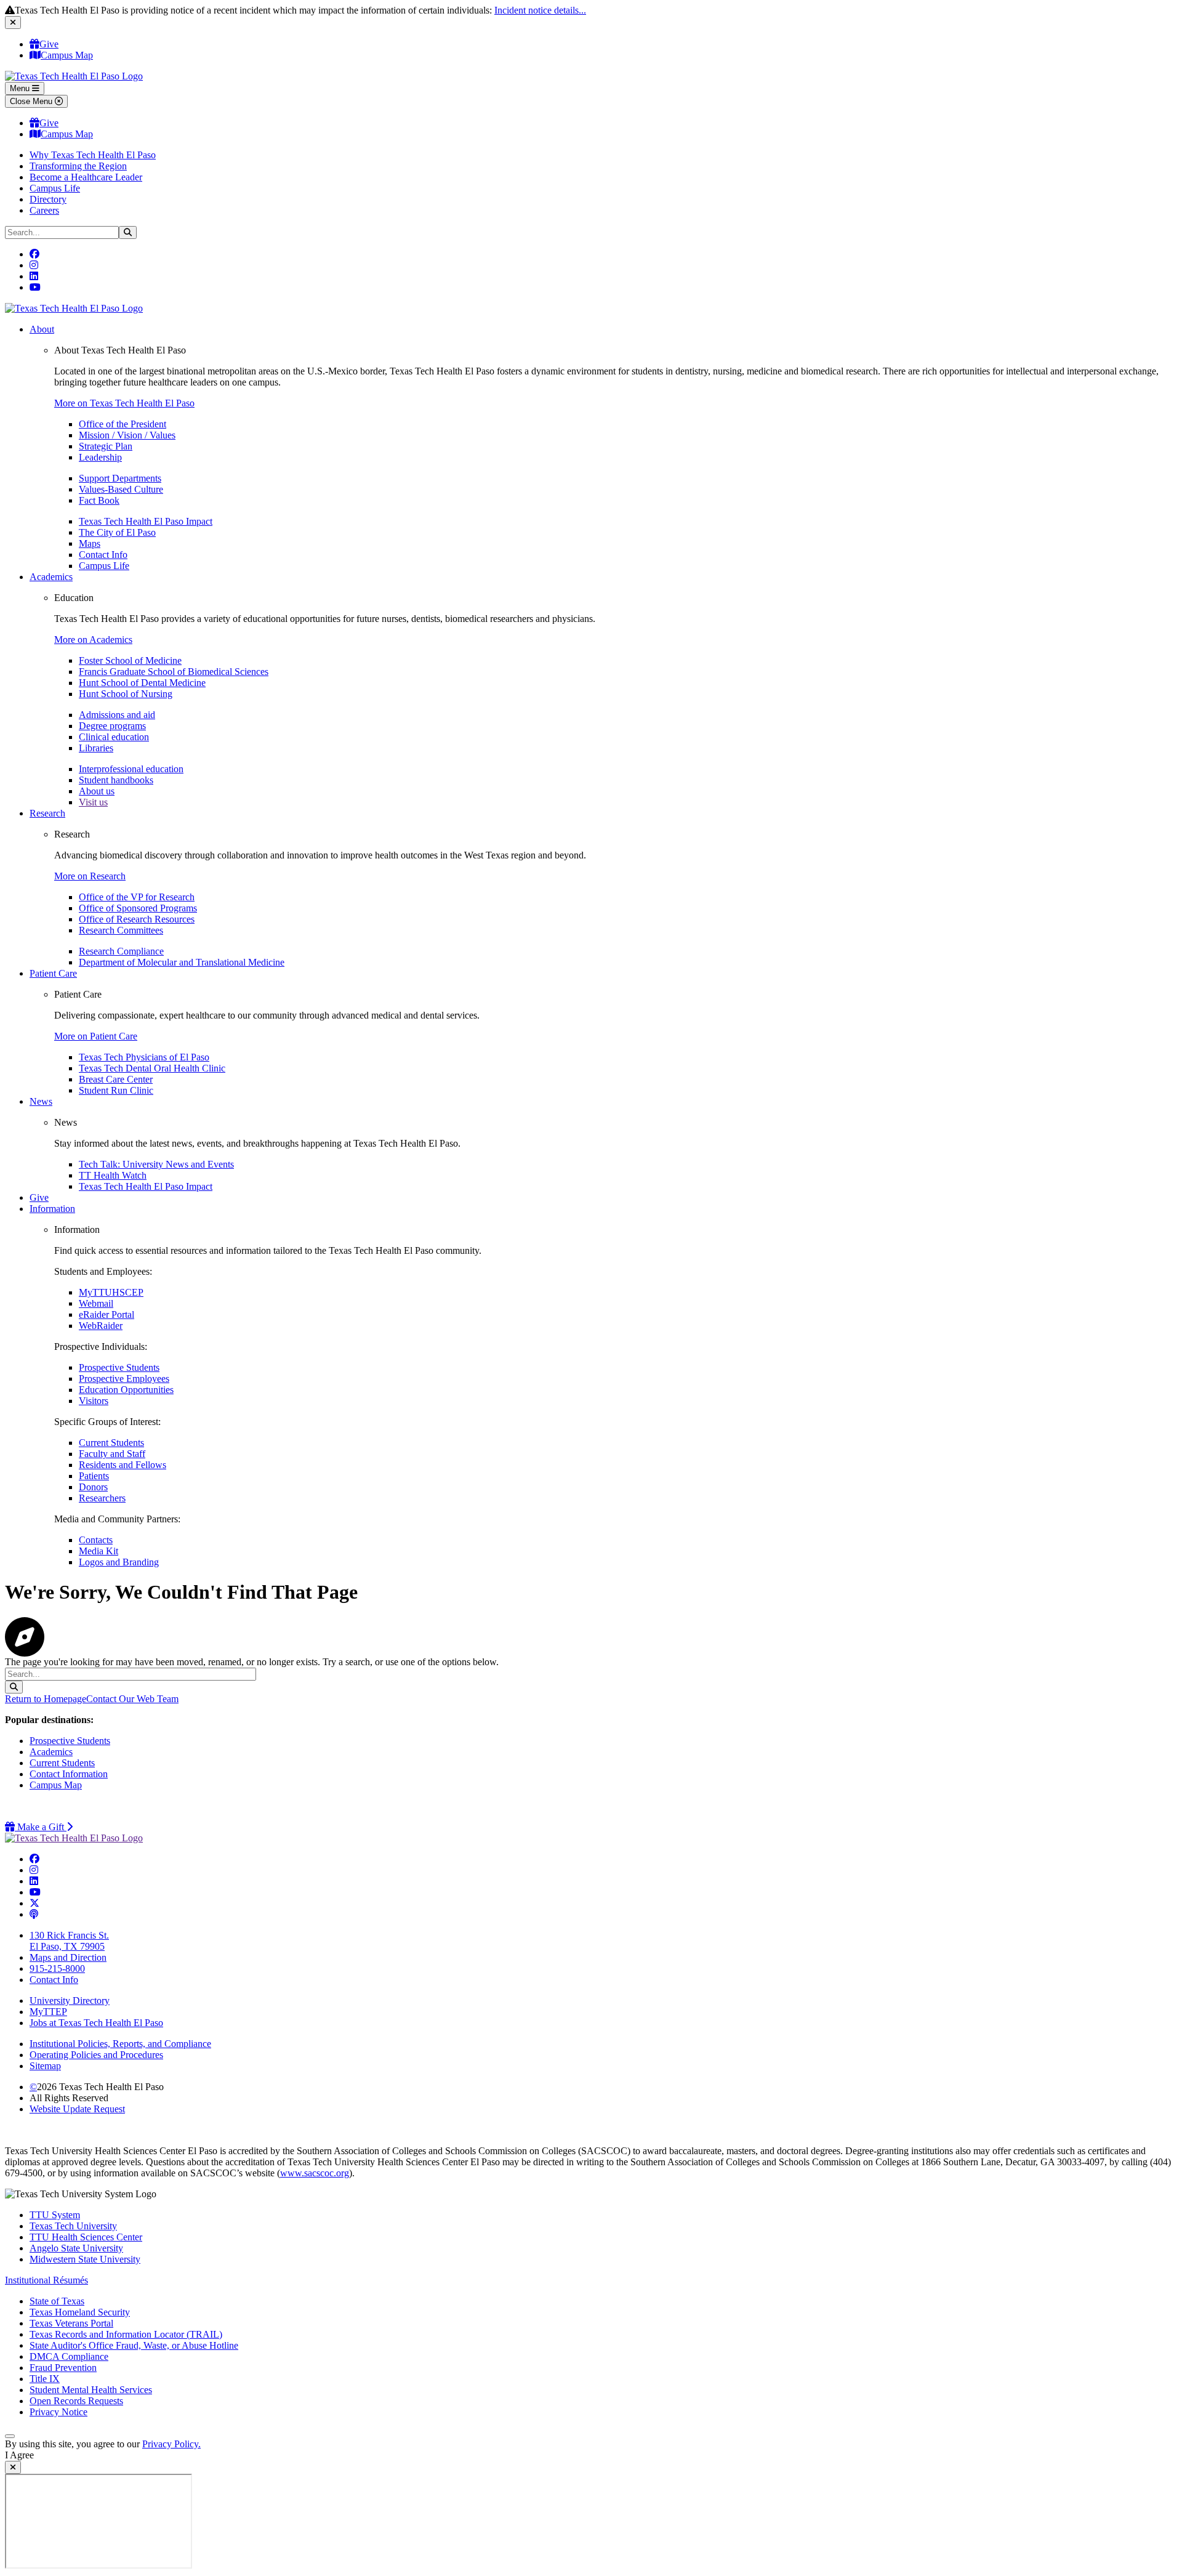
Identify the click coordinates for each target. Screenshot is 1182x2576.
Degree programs (112, 726)
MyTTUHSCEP (111, 1292)
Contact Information (69, 1774)
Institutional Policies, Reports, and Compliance (120, 2044)
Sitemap (45, 2066)
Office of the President (123, 424)
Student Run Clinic (116, 1090)
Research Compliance (121, 951)
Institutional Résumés (46, 2280)
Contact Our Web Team (132, 1699)
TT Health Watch (113, 1175)
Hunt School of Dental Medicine (142, 683)
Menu (21, 88)
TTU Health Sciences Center (86, 2237)
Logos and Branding (119, 1562)
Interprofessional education (131, 769)
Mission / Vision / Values (127, 435)
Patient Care (53, 973)
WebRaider (101, 1326)
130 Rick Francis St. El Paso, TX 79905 (69, 1941)
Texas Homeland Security (80, 2312)
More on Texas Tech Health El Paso (124, 403)
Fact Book (99, 500)
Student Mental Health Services (91, 2390)
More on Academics (93, 640)
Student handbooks (116, 780)
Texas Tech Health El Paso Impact (146, 521)
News (41, 1101)
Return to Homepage (46, 1699)
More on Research (90, 876)
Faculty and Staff (112, 1454)
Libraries (96, 748)
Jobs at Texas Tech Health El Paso (96, 2023)
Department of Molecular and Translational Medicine (182, 962)
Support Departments (120, 478)
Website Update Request (77, 2109)
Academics (51, 577)
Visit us (93, 802)
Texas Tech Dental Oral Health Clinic (152, 1068)
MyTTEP (48, 2012)
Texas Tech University (73, 2226)
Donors (93, 1487)
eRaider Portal (107, 1314)
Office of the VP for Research (137, 897)
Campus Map (67, 55)
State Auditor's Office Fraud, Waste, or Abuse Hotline (134, 2345)
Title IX (45, 2379)
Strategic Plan (106, 446)
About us (97, 791)
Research (47, 813)
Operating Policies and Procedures (96, 2055)
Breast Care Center (116, 1079)
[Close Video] (13, 2467)
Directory (48, 199)
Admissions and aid (117, 715)
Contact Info (103, 555)
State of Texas (57, 2301)
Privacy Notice (58, 2412)
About (42, 329)
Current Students (111, 1443)
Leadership (100, 457)
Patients (94, 1476)
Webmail (96, 1303)
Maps (90, 543)
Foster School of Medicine (130, 660)
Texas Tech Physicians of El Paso (144, 1057)
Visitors (94, 1401)
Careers (44, 210)
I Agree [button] (19, 2455)
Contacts (96, 1540)
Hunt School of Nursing (126, 694)
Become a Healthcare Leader (86, 177)
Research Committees (121, 930)
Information (52, 1209)
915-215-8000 (57, 1968)
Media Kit (98, 1551)
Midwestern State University (85, 2259)
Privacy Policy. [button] (171, 2444)
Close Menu (32, 101)
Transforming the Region (78, 166)
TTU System (55, 2215)
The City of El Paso (117, 532)
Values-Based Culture (121, 489)
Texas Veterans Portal (71, 2323)
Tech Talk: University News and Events (156, 1164)
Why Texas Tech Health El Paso (93, 155)
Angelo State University (76, 2248)
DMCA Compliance (69, 2356)
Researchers (102, 1498)
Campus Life (55, 188)
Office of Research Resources (137, 919)
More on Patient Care (96, 1036)
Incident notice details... (540, 10)
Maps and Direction (68, 1957)
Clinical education (114, 737)
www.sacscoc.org (315, 2173)
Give (49, 44)
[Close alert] (13, 22)
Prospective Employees (124, 1379)
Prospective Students (119, 1367)
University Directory (70, 2001)
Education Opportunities (126, 1390)
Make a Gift (44, 1827)
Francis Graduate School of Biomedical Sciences (174, 672)
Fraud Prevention (63, 2368)
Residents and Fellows (123, 1465)
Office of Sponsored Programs (138, 908)
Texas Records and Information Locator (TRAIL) (126, 2334)
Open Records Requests (76, 2401)
